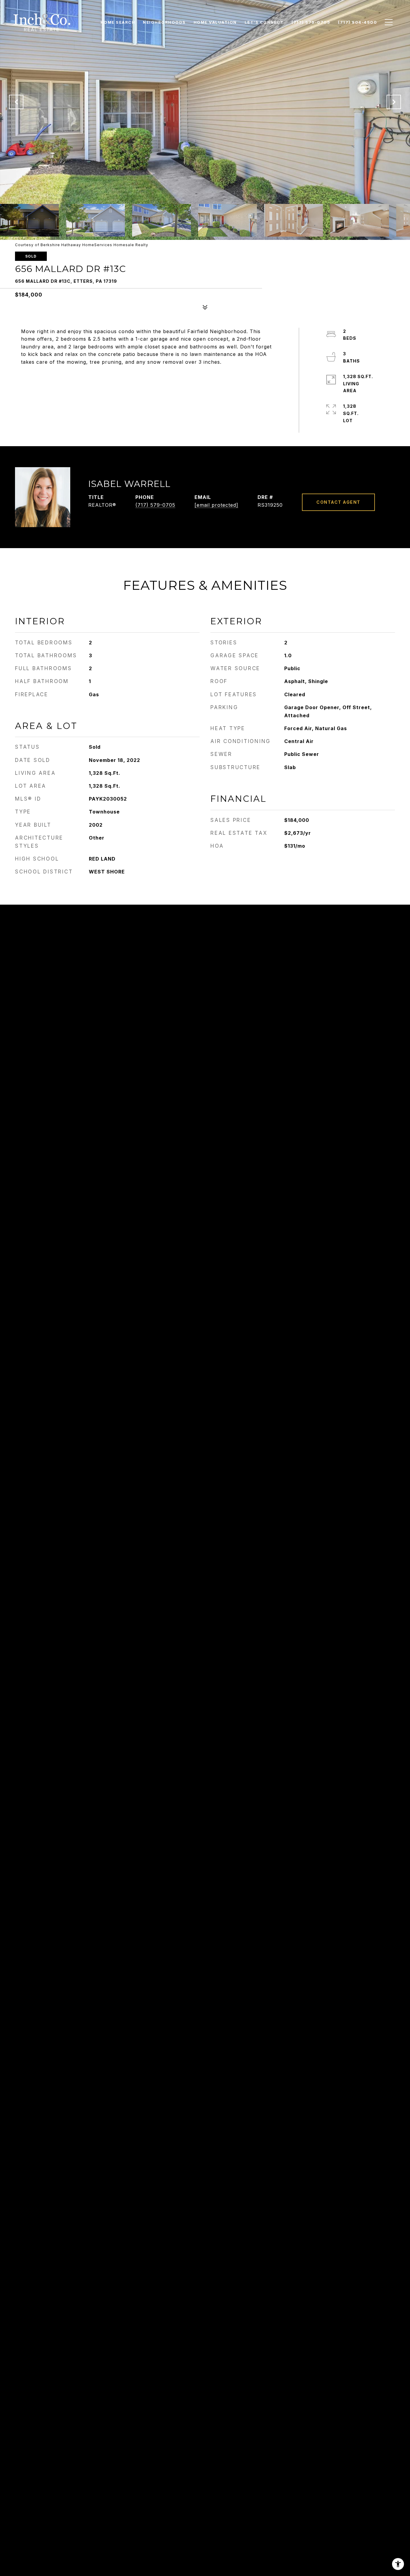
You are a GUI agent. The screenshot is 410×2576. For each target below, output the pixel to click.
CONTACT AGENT (338, 502)
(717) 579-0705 (155, 505)
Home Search (118, 22)
